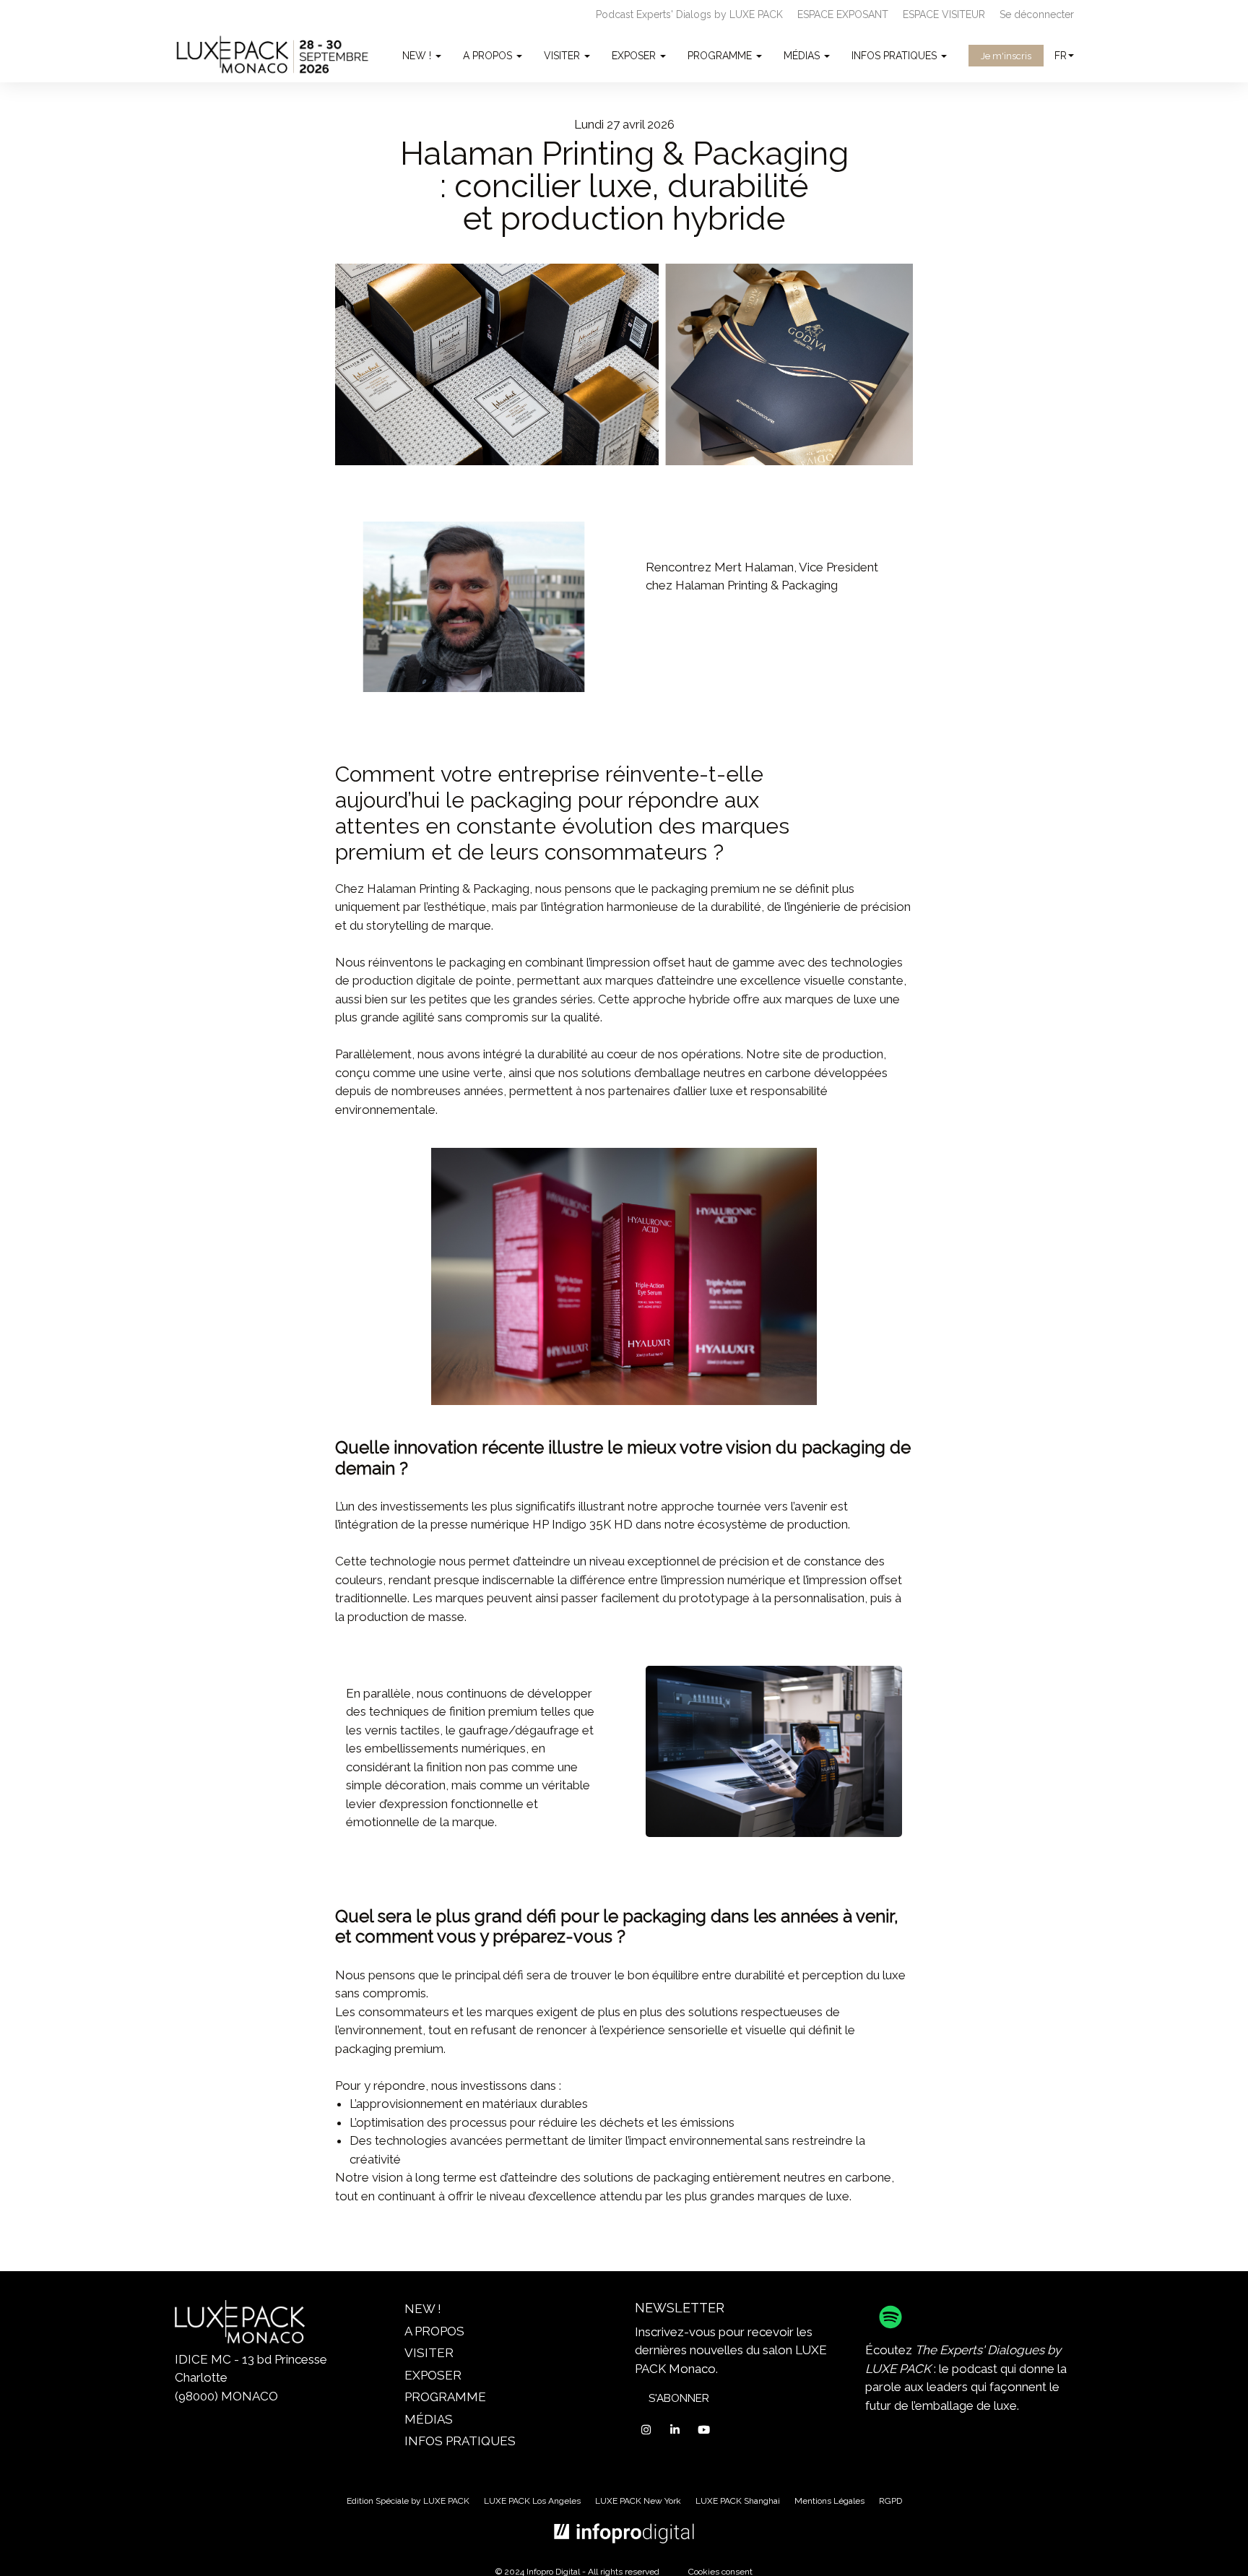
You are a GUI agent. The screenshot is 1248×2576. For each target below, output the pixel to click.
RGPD (890, 2501)
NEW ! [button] (418, 56)
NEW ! (423, 2309)
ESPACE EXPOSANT (843, 14)
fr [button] (1061, 56)
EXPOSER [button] (635, 56)
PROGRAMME (445, 2397)
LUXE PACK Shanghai (738, 2501)
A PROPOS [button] (489, 56)
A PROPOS (434, 2331)
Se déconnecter (1037, 14)
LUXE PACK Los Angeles (532, 2501)
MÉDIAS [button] (803, 56)
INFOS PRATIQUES (460, 2441)
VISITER (429, 2353)
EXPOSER (433, 2375)
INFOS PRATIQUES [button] (896, 56)
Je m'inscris (1006, 56)
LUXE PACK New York (638, 2501)
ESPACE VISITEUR (944, 14)
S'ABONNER (679, 2398)
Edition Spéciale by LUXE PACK (408, 2501)
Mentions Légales (829, 2501)
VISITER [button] (563, 56)
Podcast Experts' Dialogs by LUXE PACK (689, 14)
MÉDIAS (429, 2419)
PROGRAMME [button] (721, 56)
